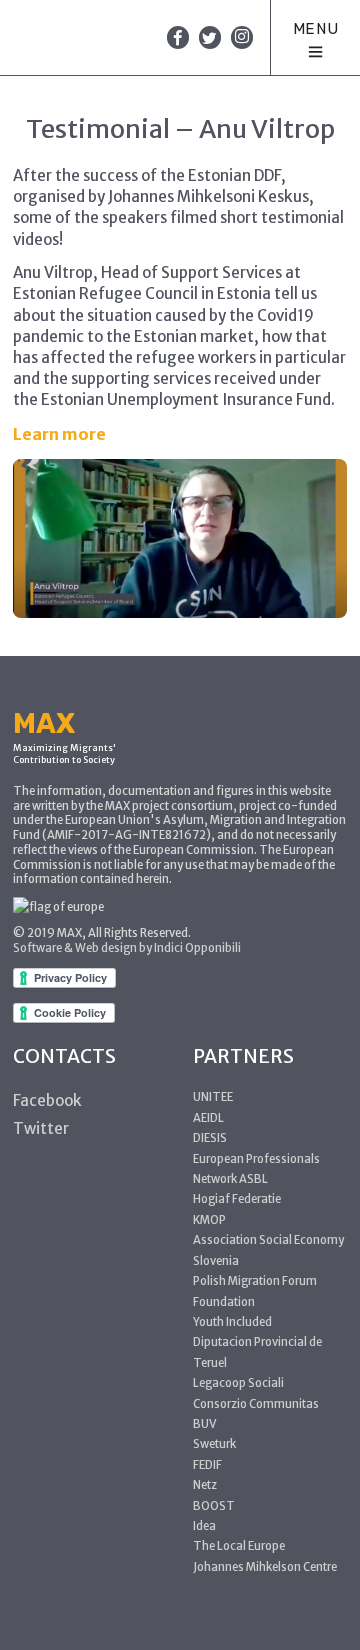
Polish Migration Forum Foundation (255, 1291)
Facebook (47, 1100)
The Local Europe (239, 1546)
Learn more (59, 434)
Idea (204, 1526)
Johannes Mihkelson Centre (265, 1567)
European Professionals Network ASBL (256, 1169)
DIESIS (210, 1138)
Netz (205, 1485)
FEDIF (207, 1465)
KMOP (209, 1220)
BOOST (214, 1506)
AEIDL (208, 1118)
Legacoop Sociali (238, 1383)
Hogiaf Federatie (237, 1199)
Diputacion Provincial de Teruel (257, 1352)
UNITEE (213, 1097)
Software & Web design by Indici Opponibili (127, 948)
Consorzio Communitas (256, 1404)
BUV (205, 1424)
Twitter (41, 1128)
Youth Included (232, 1322)
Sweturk (214, 1444)
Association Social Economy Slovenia (268, 1250)
